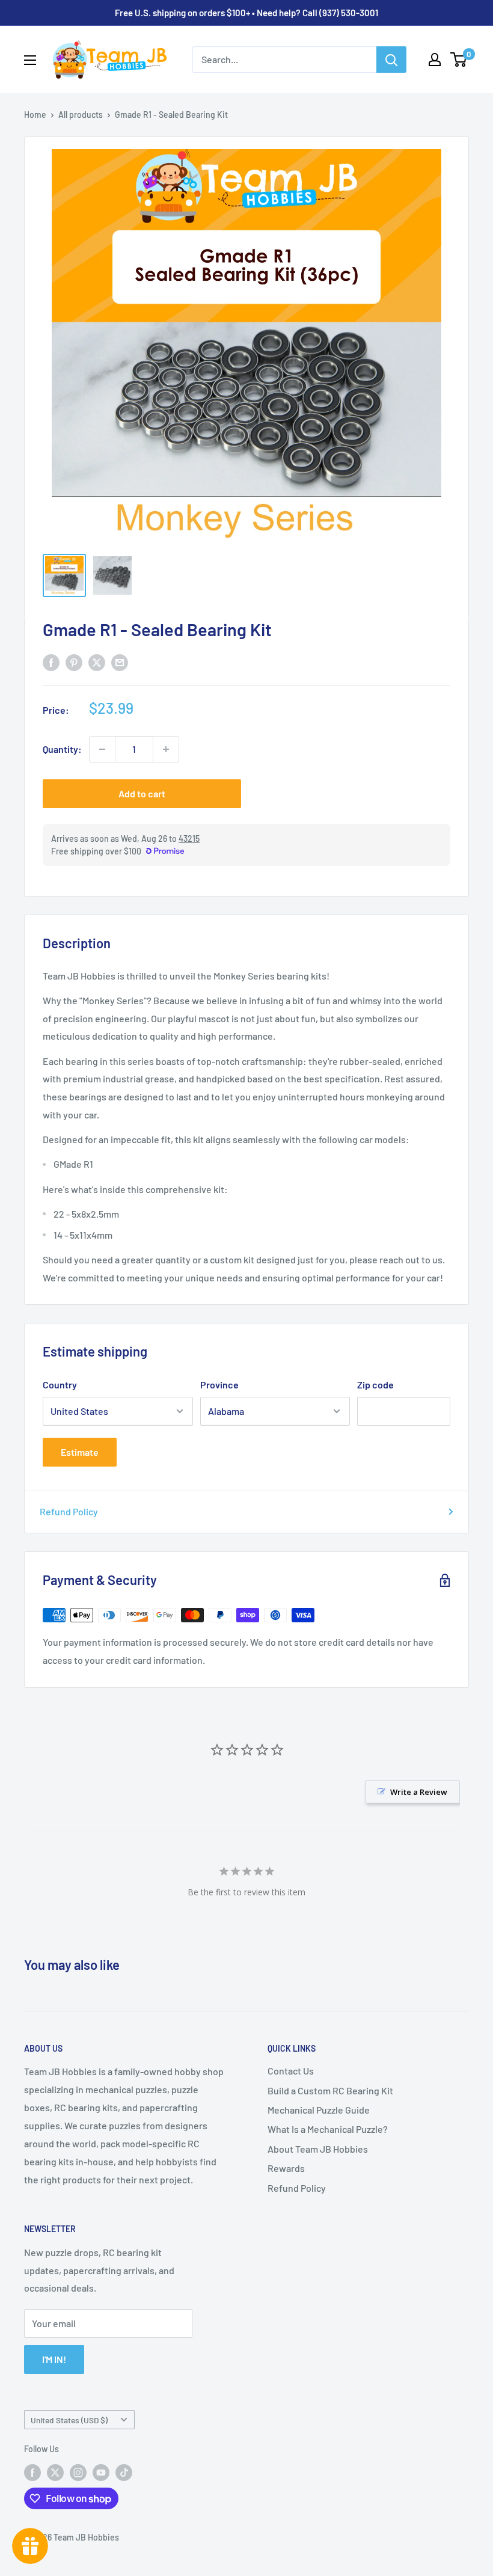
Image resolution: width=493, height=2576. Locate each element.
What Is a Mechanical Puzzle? (328, 2129)
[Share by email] (120, 662)
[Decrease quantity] (102, 749)
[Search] (391, 60)
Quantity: (62, 749)
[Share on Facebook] (51, 662)
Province (219, 1385)
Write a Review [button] (419, 1792)
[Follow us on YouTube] (101, 2473)
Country (60, 1385)
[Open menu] (30, 60)
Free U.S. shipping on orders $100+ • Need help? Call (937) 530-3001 (246, 13)
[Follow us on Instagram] (78, 2473)
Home (35, 115)
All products (81, 115)
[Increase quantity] (166, 749)
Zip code (375, 1385)
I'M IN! (54, 2359)
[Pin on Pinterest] (74, 662)
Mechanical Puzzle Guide (319, 2110)
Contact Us (291, 2071)
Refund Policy (69, 1511)
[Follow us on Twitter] (55, 2473)
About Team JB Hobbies (318, 2149)
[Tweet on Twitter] (97, 662)
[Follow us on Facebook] (32, 2473)
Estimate (80, 1452)
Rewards (286, 2168)
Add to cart (142, 793)
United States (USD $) (69, 2420)
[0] (459, 60)
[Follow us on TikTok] (124, 2473)
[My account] (435, 60)
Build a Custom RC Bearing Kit (330, 2090)
